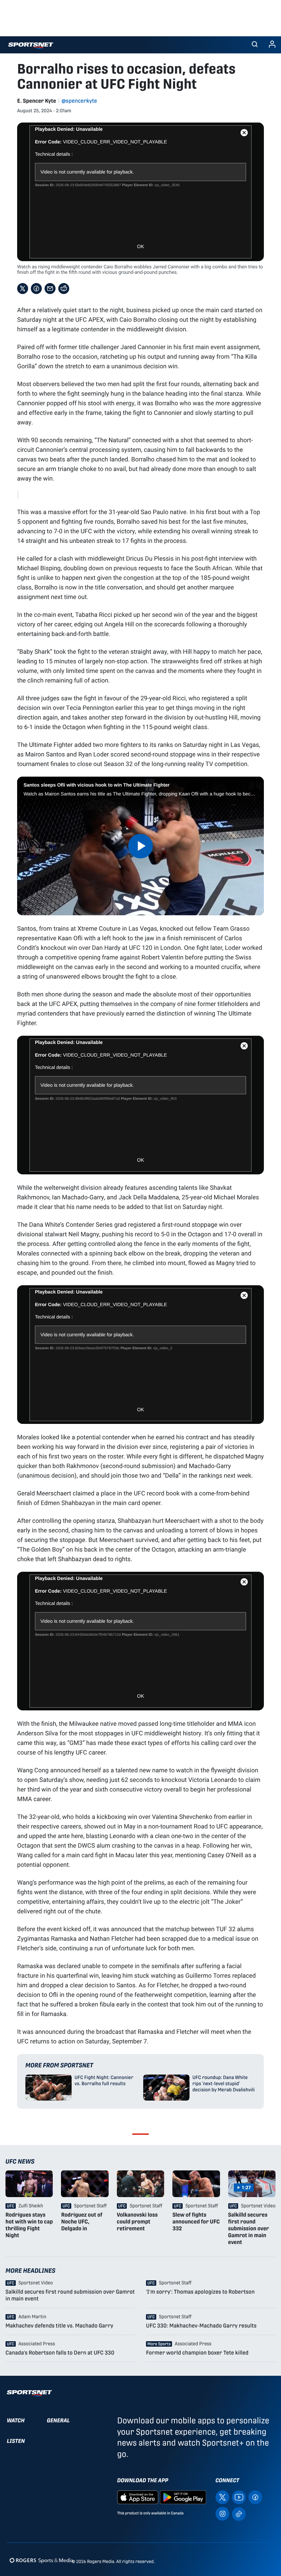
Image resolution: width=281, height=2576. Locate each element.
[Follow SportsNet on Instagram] (222, 2514)
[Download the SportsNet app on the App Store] (138, 2497)
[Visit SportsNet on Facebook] (255, 2497)
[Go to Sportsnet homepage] (31, 46)
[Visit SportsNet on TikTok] (239, 2514)
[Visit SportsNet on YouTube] (239, 2497)
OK (140, 246)
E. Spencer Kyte (37, 101)
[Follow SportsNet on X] (222, 2497)
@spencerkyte (79, 101)
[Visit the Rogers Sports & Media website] (41, 2560)
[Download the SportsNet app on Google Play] (183, 2497)
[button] (255, 45)
